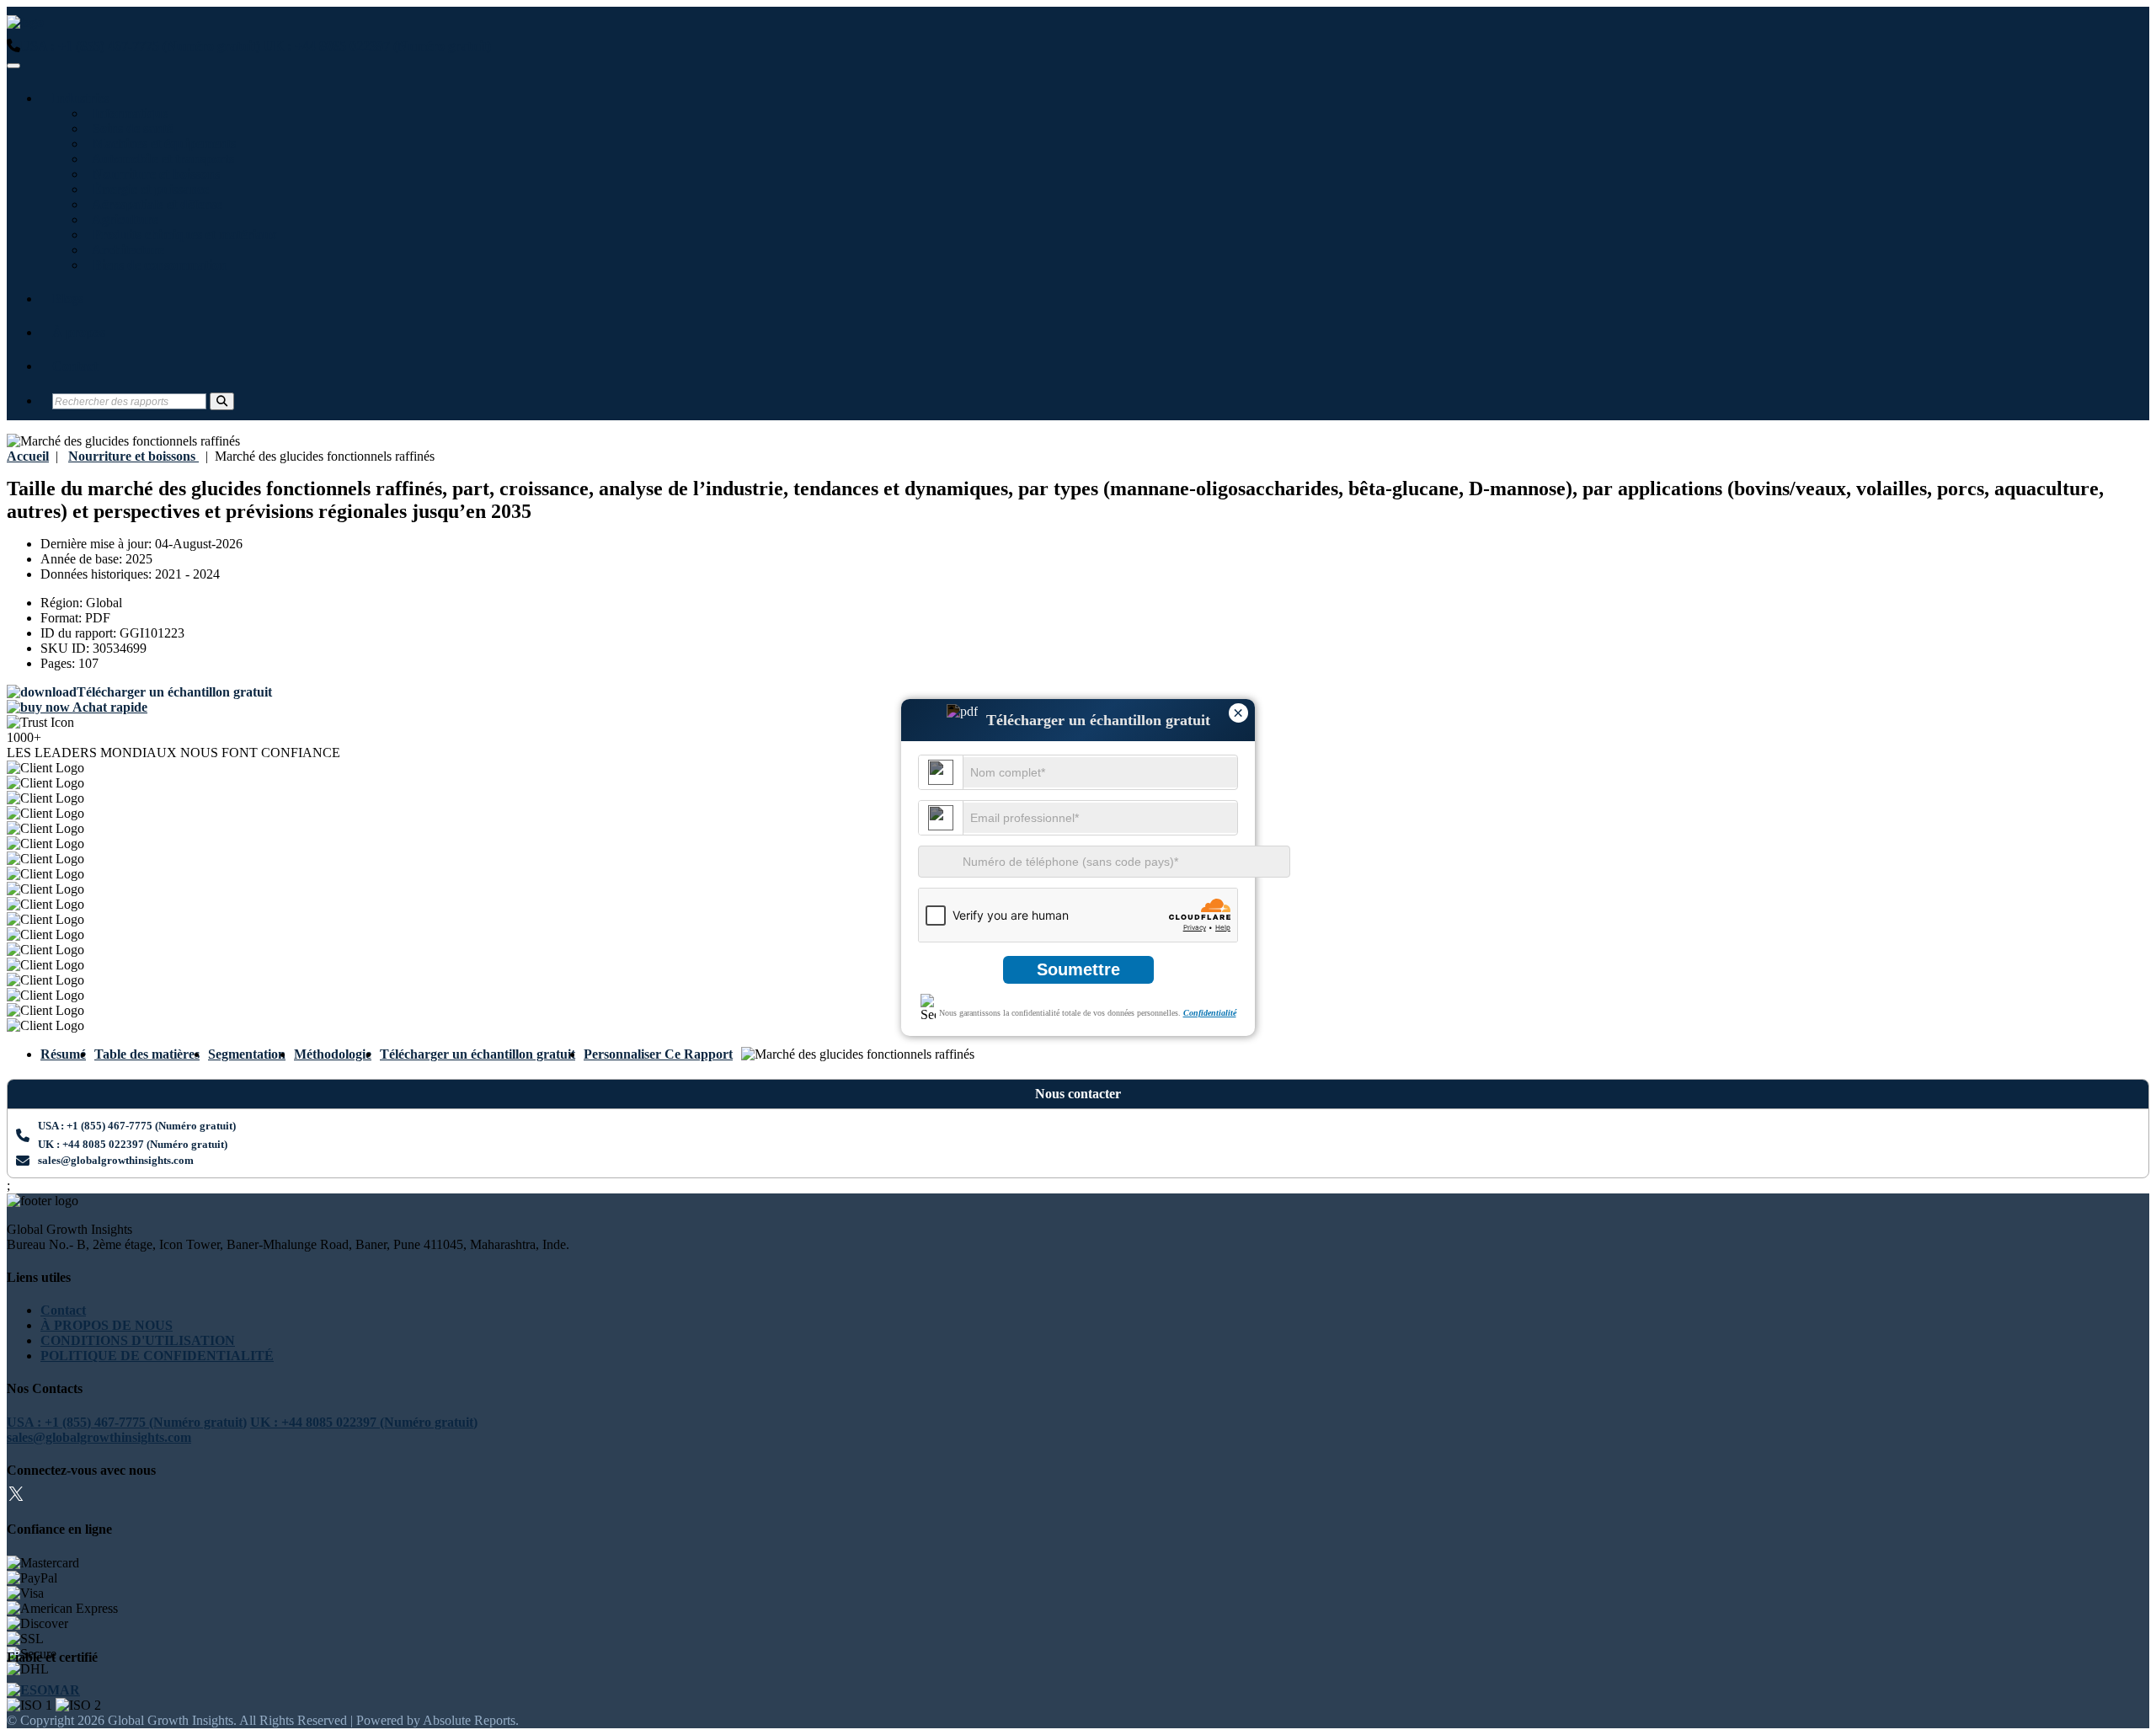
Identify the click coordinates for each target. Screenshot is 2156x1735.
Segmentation (247, 1054)
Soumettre (1078, 969)
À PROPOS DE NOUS (107, 1325)
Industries (81, 98)
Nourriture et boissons (153, 174)
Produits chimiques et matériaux (181, 235)
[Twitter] (16, 1496)
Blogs (68, 299)
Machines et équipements (161, 144)
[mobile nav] (13, 66)
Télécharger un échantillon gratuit (478, 1054)
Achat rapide (109, 707)
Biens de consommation (156, 265)
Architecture (125, 250)
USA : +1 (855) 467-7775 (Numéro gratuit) (140, 46)
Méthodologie (333, 1054)
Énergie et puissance (147, 189)
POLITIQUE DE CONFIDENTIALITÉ (157, 1356)
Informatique (127, 113)
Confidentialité (1210, 1013)
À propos (79, 332)
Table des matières (147, 1054)
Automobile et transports (160, 159)
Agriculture (122, 219)
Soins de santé (129, 128)
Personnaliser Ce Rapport (658, 1054)
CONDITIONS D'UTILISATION (138, 1340)
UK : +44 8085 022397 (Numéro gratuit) (377, 46)
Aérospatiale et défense (154, 204)
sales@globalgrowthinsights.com (116, 1160)
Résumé (63, 1054)
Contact (75, 366)
